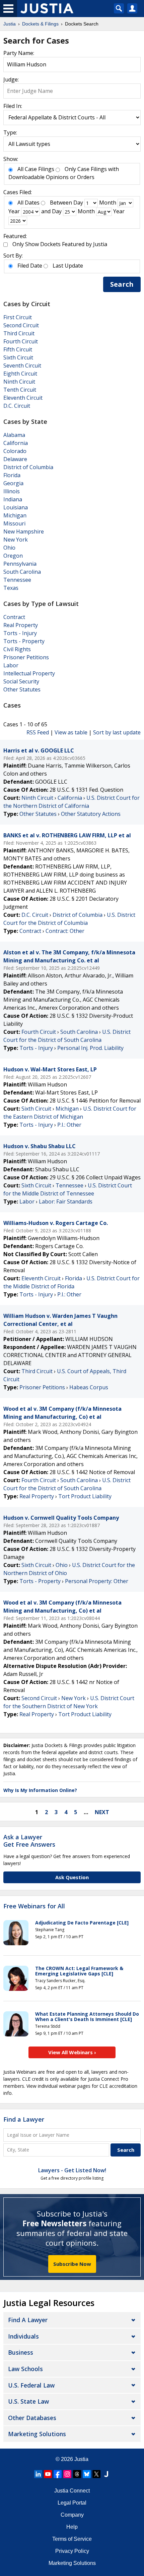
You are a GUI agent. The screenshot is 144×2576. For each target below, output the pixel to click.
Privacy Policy (72, 2551)
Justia (81, 2459)
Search (122, 284)
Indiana (13, 499)
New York (16, 540)
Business (21, 2352)
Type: (10, 132)
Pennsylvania (20, 564)
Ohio (9, 548)
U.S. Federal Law (31, 2385)
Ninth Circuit (19, 382)
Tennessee (17, 580)
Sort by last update (117, 732)
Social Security (21, 681)
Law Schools (25, 2369)
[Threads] (77, 2474)
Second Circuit (21, 325)
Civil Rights (17, 649)
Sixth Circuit (18, 357)
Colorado (15, 451)
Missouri (14, 523)
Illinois (12, 491)
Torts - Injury (20, 633)
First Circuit (18, 317)
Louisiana (16, 507)
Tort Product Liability (85, 1496)
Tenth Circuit (20, 390)
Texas (11, 588)
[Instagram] (67, 2474)
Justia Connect (72, 2491)
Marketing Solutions (37, 2434)
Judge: (11, 79)
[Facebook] (58, 2474)
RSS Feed (38, 732)
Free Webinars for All (34, 1906)
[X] (96, 2474)
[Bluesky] (87, 2474)
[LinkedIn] (38, 2474)
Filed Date (30, 266)
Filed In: (13, 106)
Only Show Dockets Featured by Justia (60, 244)
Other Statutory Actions (91, 814)
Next (102, 1812)
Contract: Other (65, 931)
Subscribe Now (72, 2264)
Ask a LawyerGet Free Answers (29, 1841)
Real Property (21, 625)
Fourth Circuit (21, 341)
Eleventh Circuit (23, 398)
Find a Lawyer (24, 2119)
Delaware (15, 459)
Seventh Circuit (22, 366)
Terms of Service (72, 2539)
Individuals (23, 2336)
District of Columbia (28, 467)
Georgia (13, 483)
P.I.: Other (69, 1125)
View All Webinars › (72, 2052)
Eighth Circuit (20, 374)
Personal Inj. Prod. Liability (90, 1048)
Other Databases (32, 2418)
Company (72, 2515)
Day (78, 203)
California (16, 443)
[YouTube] (48, 2474)
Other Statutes (22, 689)
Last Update (68, 266)
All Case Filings (36, 169)
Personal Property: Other (97, 1581)
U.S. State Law (28, 2401)
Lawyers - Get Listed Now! (72, 2170)
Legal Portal (72, 2503)
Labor (11, 665)
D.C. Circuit (17, 406)
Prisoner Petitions (26, 657)
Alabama (14, 435)
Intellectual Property (29, 673)
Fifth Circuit (18, 349)
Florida (12, 475)
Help (72, 2527)
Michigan (15, 515)
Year (14, 211)
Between (61, 203)
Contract (14, 617)
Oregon (13, 556)
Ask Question (72, 1877)
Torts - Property (24, 641)
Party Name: (19, 53)
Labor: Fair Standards (66, 1201)
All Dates (28, 203)
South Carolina (22, 572)
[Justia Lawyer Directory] (106, 2474)
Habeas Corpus (89, 1387)
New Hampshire (24, 531)
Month (108, 203)
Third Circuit (19, 333)
